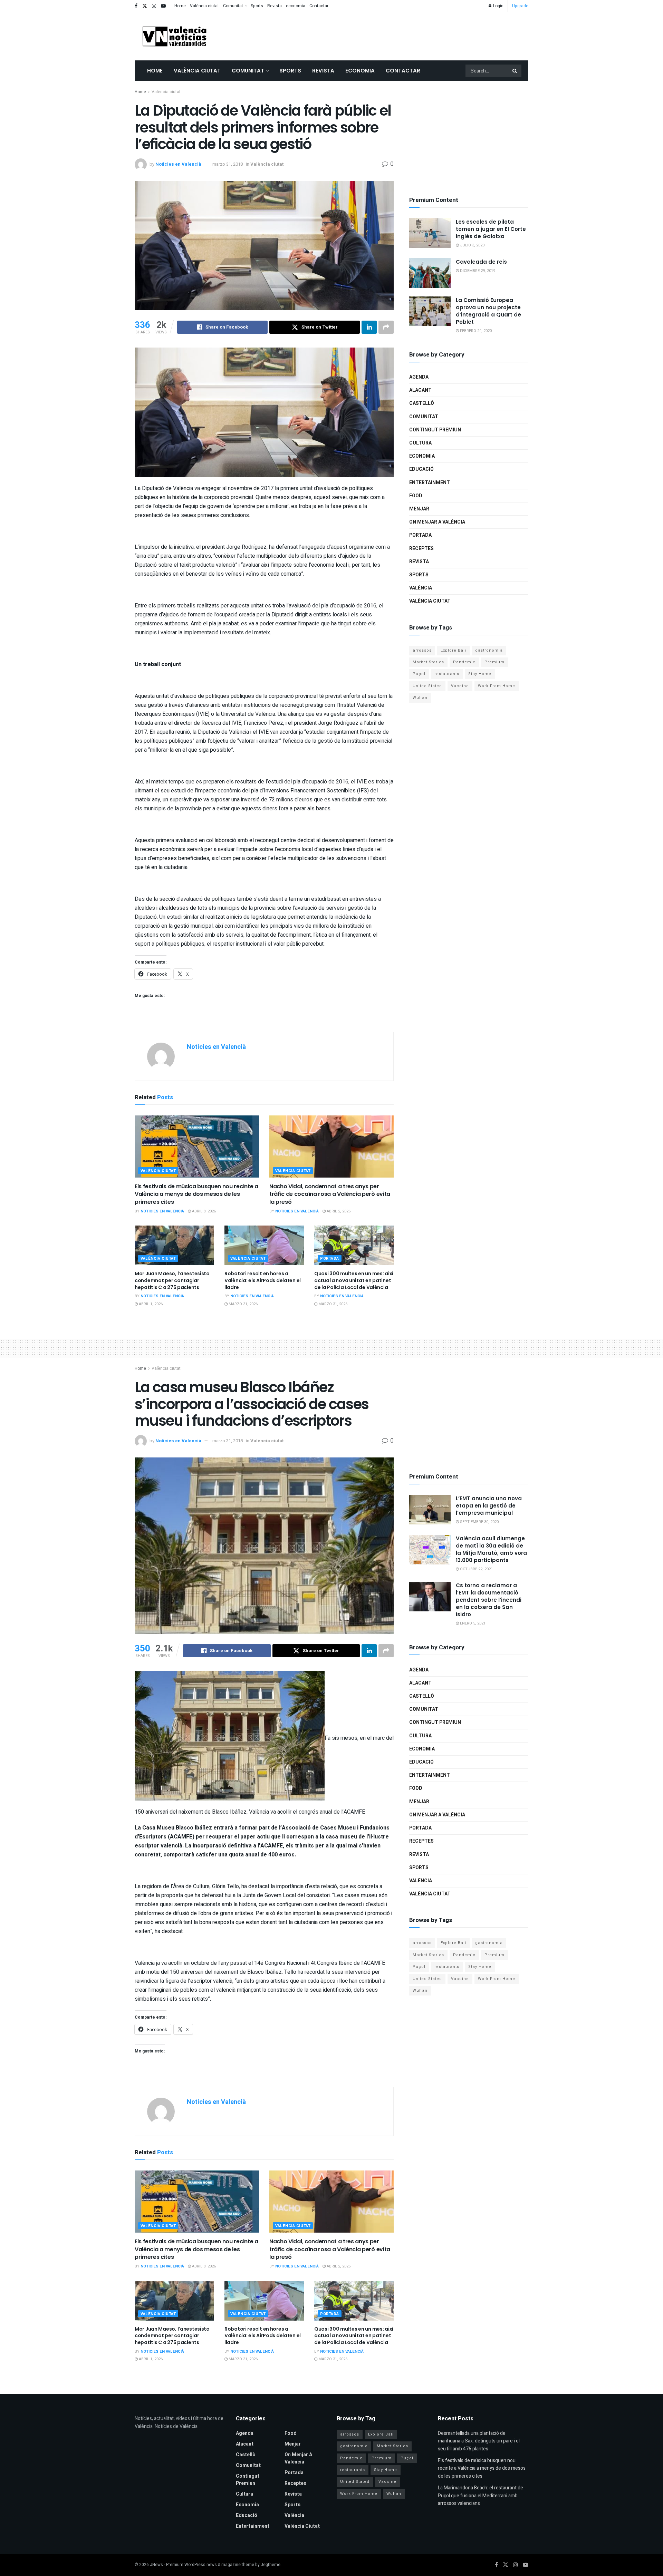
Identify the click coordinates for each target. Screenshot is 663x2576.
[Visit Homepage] (174, 36)
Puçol (419, 674)
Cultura (420, 443)
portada (330, 1258)
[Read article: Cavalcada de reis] (430, 273)
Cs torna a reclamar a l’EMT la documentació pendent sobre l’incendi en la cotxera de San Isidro (489, 1600)
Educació (421, 469)
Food (416, 496)
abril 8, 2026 (203, 1211)
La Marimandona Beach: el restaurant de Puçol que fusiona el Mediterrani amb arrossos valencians (481, 2496)
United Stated (427, 686)
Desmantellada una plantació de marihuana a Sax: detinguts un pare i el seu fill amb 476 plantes (479, 2441)
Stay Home (480, 674)
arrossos (422, 650)
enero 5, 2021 (472, 1623)
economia (296, 6)
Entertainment (430, 483)
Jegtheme (271, 2565)
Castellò (422, 403)
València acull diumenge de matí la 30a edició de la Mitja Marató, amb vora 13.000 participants (491, 1549)
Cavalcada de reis (481, 262)
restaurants (447, 674)
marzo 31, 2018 (228, 164)
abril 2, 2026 (338, 1211)
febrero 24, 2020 (475, 331)
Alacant (420, 390)
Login (498, 6)
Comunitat (233, 6)
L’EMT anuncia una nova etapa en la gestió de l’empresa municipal (489, 1506)
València (421, 588)
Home (180, 6)
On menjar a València (437, 522)
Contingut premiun (435, 430)
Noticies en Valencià (178, 164)
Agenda (419, 377)
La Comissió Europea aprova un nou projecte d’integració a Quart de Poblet (488, 311)
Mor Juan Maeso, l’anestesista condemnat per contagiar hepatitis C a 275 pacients (172, 1280)
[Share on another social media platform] (386, 327)
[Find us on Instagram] (154, 6)
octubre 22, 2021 (476, 1569)
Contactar (319, 6)
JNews (156, 2565)
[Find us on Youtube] (163, 6)
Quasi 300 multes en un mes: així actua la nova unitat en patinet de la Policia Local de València (354, 1280)
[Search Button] (515, 71)
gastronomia (489, 650)
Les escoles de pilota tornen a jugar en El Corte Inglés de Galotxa (491, 229)
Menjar (419, 509)
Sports (257, 6)
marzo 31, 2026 (243, 1304)
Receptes (421, 549)
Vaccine (460, 686)
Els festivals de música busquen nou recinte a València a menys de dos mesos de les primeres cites (196, 1194)
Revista (275, 6)
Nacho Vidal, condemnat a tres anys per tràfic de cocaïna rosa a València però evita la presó (330, 1194)
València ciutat (204, 6)
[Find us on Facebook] (136, 6)
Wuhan (420, 698)
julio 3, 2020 (472, 245)
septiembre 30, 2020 (479, 1522)
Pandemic (464, 662)
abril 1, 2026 (150, 1304)
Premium (494, 662)
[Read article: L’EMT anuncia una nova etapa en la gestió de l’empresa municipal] (430, 1510)
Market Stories (428, 662)
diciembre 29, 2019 (477, 271)
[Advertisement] (403, 35)
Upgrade (520, 6)
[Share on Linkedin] (369, 327)
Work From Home (497, 686)
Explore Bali (453, 650)
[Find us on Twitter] (145, 6)
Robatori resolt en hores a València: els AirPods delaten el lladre (263, 1280)
